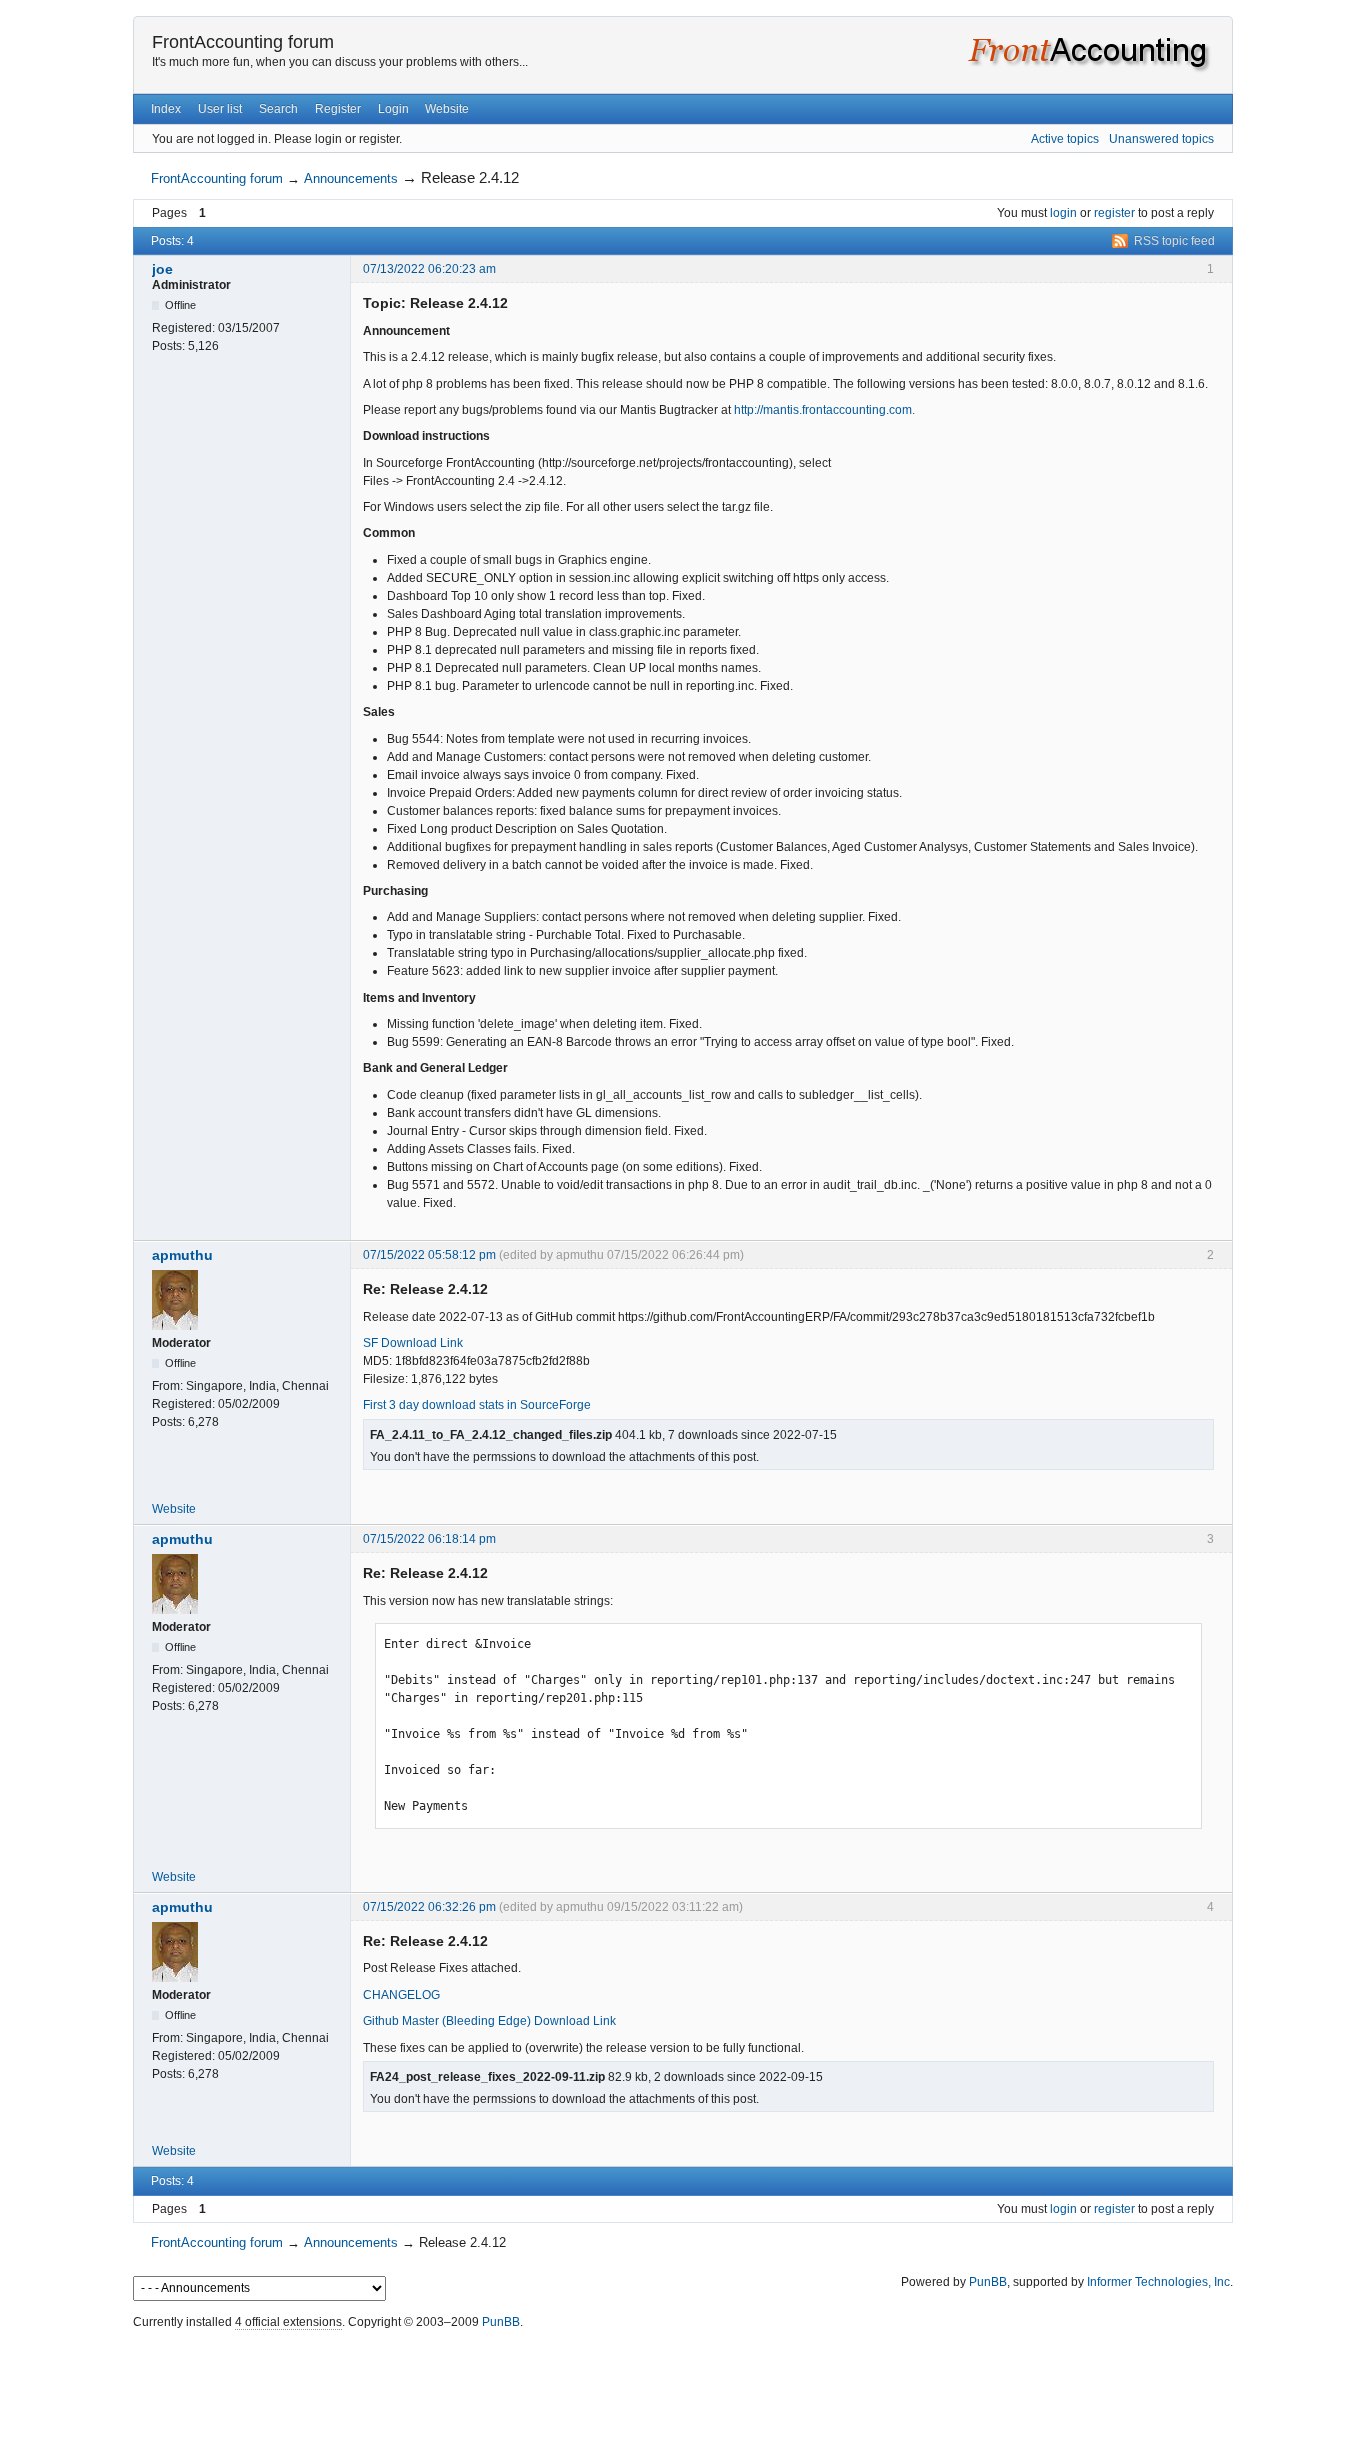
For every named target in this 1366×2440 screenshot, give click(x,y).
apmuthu (182, 1255)
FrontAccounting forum (243, 42)
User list (220, 109)
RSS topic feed (1174, 241)
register (1114, 213)
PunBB (988, 2282)
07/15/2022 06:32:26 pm (429, 1907)
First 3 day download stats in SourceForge (477, 1405)
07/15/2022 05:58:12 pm (429, 1255)
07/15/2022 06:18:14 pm (429, 1539)
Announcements (351, 178)
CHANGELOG (401, 1995)
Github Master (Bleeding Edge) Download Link (489, 2021)
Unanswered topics (1161, 139)
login (1063, 213)
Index (166, 109)
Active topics (1065, 139)
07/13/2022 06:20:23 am (429, 269)
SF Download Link (413, 1343)
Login (393, 109)
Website (447, 109)
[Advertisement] (683, 2380)
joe (162, 269)
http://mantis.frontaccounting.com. (824, 410)
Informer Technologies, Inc (1158, 2282)
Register (338, 109)
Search (278, 109)
